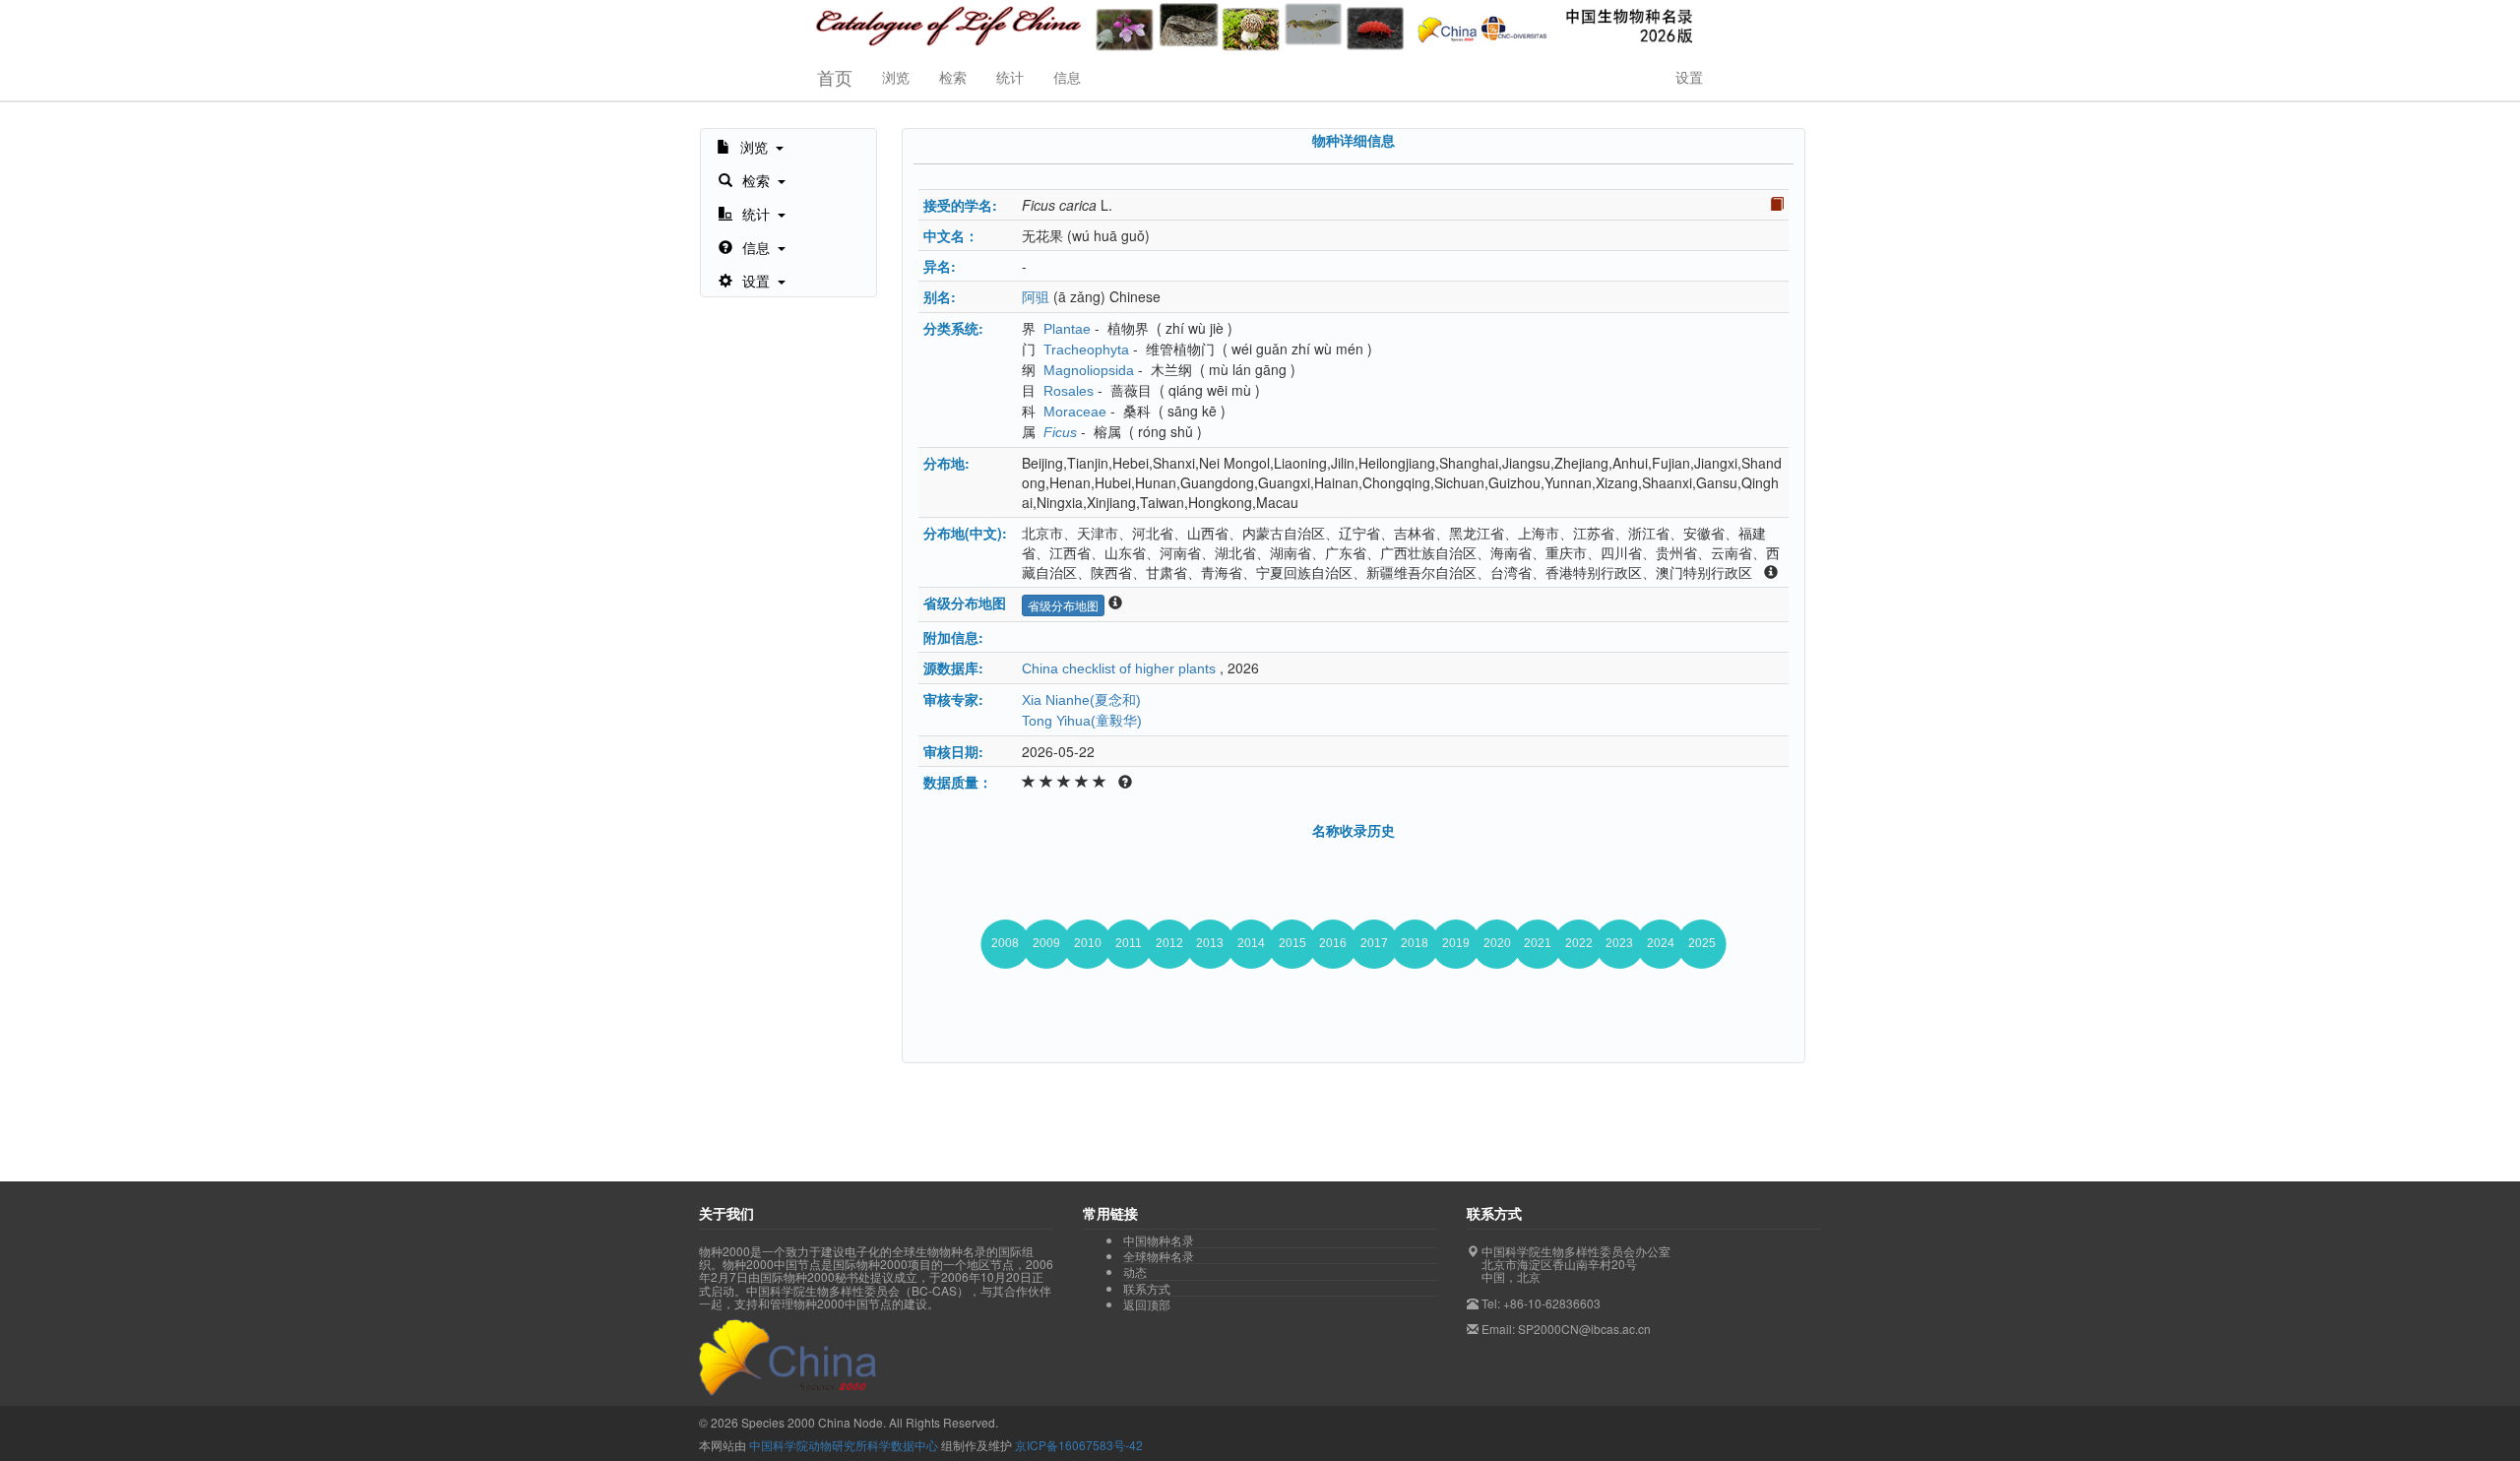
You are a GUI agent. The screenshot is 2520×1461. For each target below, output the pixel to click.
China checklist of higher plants (1119, 668)
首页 (835, 77)
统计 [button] (1010, 77)
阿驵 (1036, 297)
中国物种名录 (1159, 1240)
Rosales (1069, 391)
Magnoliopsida (1089, 370)
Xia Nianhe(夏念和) (1081, 700)
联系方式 (1147, 1289)
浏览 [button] (896, 77)
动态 (1135, 1272)
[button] (750, 146)
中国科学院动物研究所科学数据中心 (844, 1445)
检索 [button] (953, 77)
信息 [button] (1067, 77)
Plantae (1067, 329)
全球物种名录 (1159, 1256)
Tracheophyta (1086, 349)
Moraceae (1075, 412)
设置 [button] (1689, 77)
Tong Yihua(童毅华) (1082, 721)
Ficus (1060, 432)
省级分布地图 (1063, 605)
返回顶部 (1147, 1304)
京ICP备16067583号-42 (1079, 1445)
